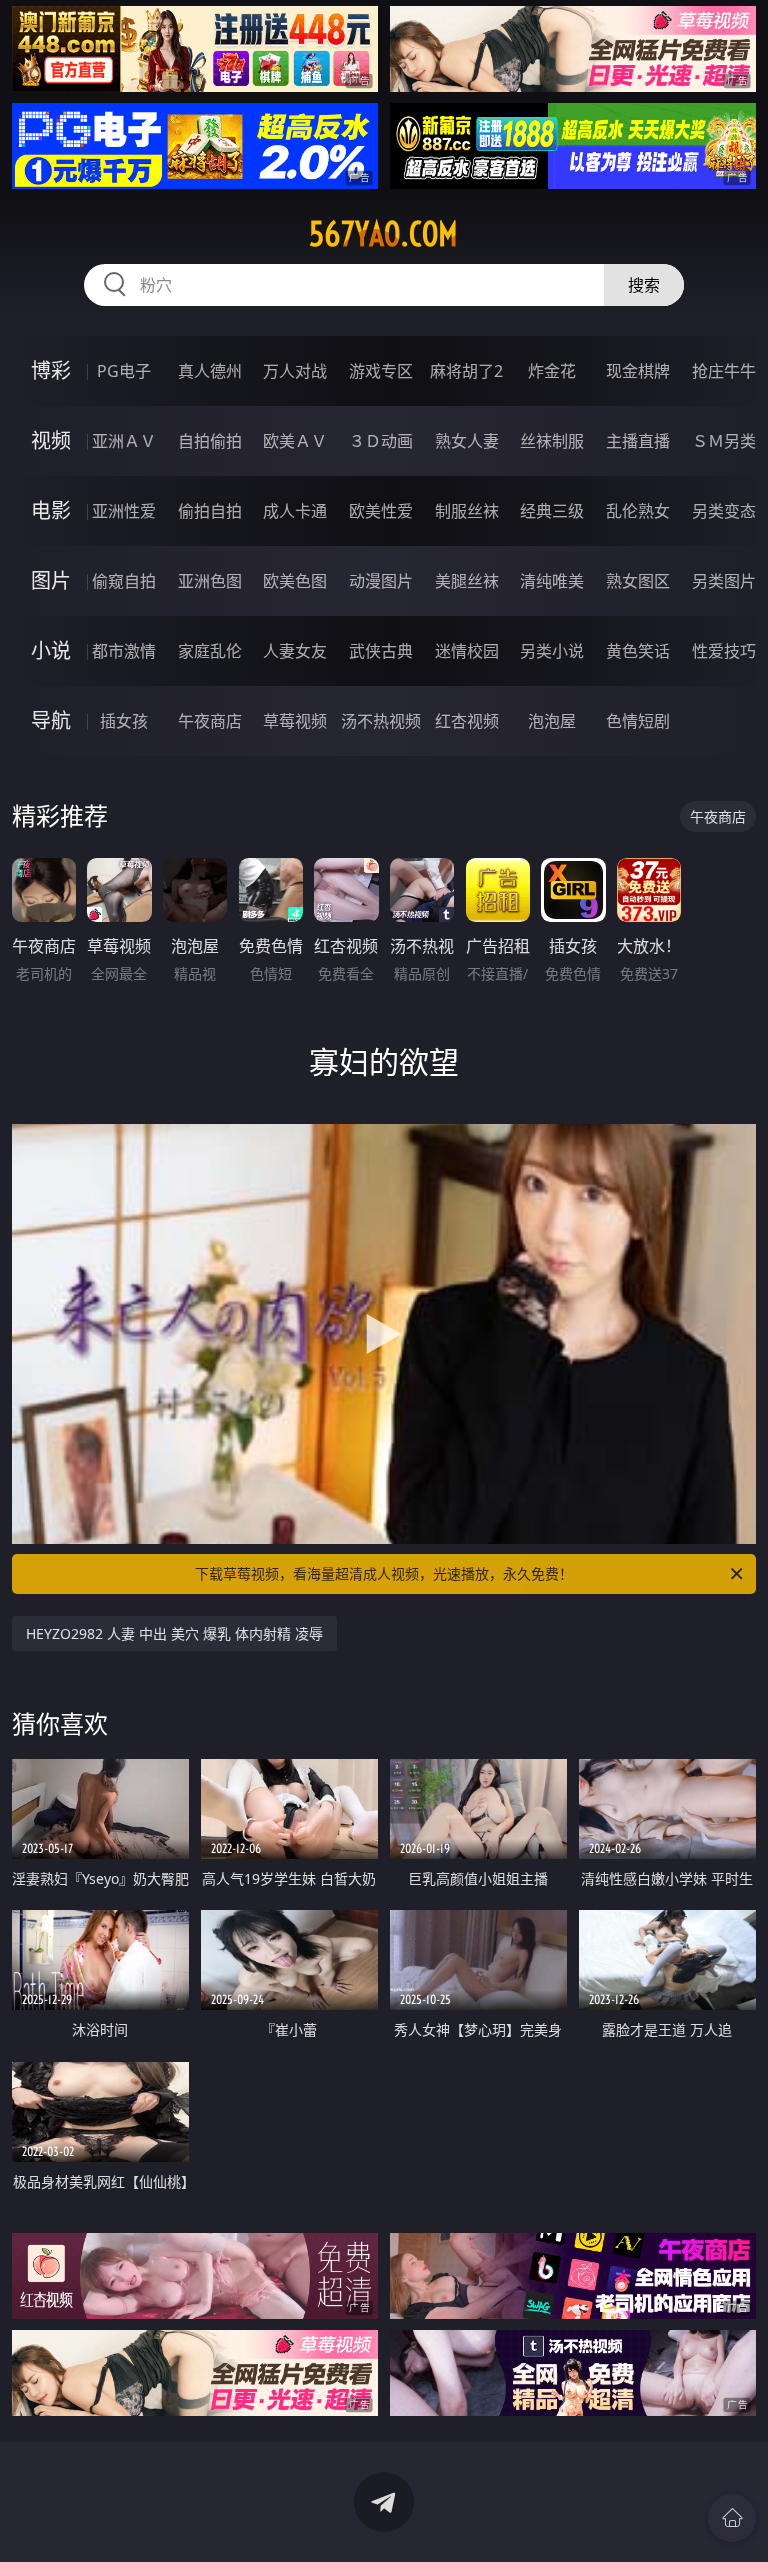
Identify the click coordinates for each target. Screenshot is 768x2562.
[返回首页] (732, 2518)
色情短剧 (638, 721)
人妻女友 (295, 651)
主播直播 (638, 441)
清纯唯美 (552, 581)
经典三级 (552, 511)
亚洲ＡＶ (124, 441)
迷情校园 (467, 651)
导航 (51, 720)
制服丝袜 (467, 511)
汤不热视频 (381, 721)
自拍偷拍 (210, 441)
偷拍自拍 (210, 511)
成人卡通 (295, 511)
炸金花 (552, 371)
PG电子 (124, 371)
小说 (51, 650)
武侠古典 (381, 651)
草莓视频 (295, 721)
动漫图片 (381, 581)
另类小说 (552, 651)
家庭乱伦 (210, 651)
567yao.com (383, 234)
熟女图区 (638, 581)
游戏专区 (381, 371)
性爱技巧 (724, 651)
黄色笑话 (638, 651)
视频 (51, 440)
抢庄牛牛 (724, 371)
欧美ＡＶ (295, 441)
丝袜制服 (552, 441)
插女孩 (124, 721)
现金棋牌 (638, 371)
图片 (51, 580)
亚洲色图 (210, 581)
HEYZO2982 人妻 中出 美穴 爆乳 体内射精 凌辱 (174, 1633)
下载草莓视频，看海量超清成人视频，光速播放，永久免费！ (384, 1573)
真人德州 (210, 371)
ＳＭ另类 (724, 441)
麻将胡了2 (466, 371)
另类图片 (724, 581)
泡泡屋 (552, 721)
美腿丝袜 (467, 581)
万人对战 (295, 371)
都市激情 (124, 651)
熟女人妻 (467, 441)
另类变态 (724, 511)
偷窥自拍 (124, 581)
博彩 (51, 370)
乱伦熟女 (638, 511)
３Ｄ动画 (381, 441)
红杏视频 (467, 721)
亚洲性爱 (124, 511)
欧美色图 (295, 581)
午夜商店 (210, 721)
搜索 (644, 285)
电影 (51, 510)
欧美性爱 (381, 511)
